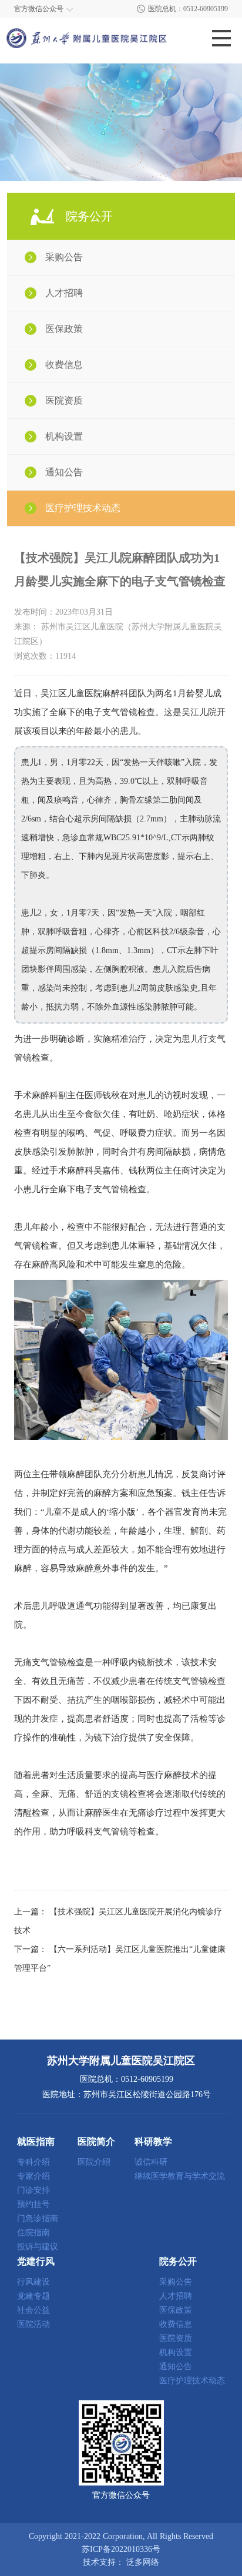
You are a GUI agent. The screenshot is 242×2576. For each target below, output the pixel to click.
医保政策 (64, 329)
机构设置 (64, 436)
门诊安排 (33, 2191)
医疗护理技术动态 (83, 508)
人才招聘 (64, 293)
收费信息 (64, 365)
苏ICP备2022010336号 (121, 2550)
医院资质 (64, 400)
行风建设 (33, 2282)
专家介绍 (33, 2176)
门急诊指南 (38, 2219)
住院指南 (33, 2233)
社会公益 (33, 2310)
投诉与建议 (38, 2247)
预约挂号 (33, 2205)
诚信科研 (151, 2162)
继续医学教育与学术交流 (180, 2176)
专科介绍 (33, 2162)
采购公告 (64, 257)
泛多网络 (143, 2562)
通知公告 (64, 472)
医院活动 (33, 2325)
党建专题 (33, 2296)
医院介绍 (94, 2162)
